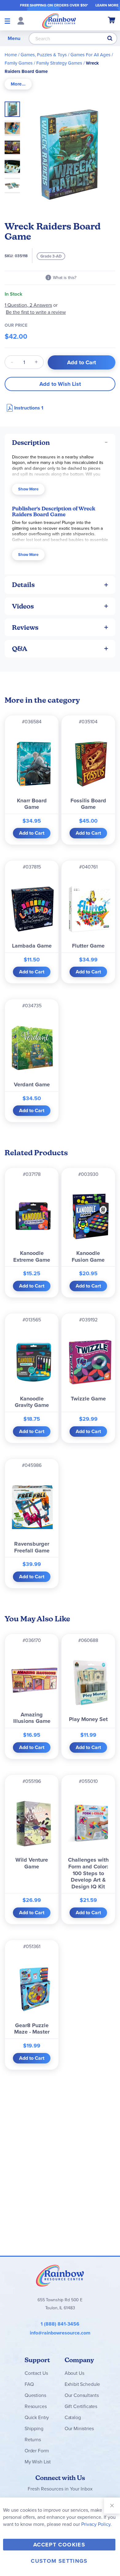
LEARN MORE (107, 5)
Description (31, 443)
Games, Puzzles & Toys (44, 55)
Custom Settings (59, 2561)
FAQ (29, 2384)
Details (23, 585)
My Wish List (38, 2462)
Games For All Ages (90, 55)
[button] (14, 126)
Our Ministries (79, 2428)
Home (11, 55)
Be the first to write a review (36, 312)
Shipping (34, 2428)
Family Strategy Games (59, 63)
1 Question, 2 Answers (28, 305)
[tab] (18, 84)
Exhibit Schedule (82, 2384)
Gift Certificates (81, 2406)
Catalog (73, 2417)
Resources (36, 2406)
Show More (28, 489)
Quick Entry (37, 2417)
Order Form (37, 2451)
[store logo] (59, 21)
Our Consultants (82, 2395)
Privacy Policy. (96, 2524)
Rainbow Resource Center (60, 2275)
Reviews (25, 627)
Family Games (19, 63)
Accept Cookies (59, 2545)
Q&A (20, 649)
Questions (35, 2395)
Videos (23, 606)
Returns (33, 2440)
